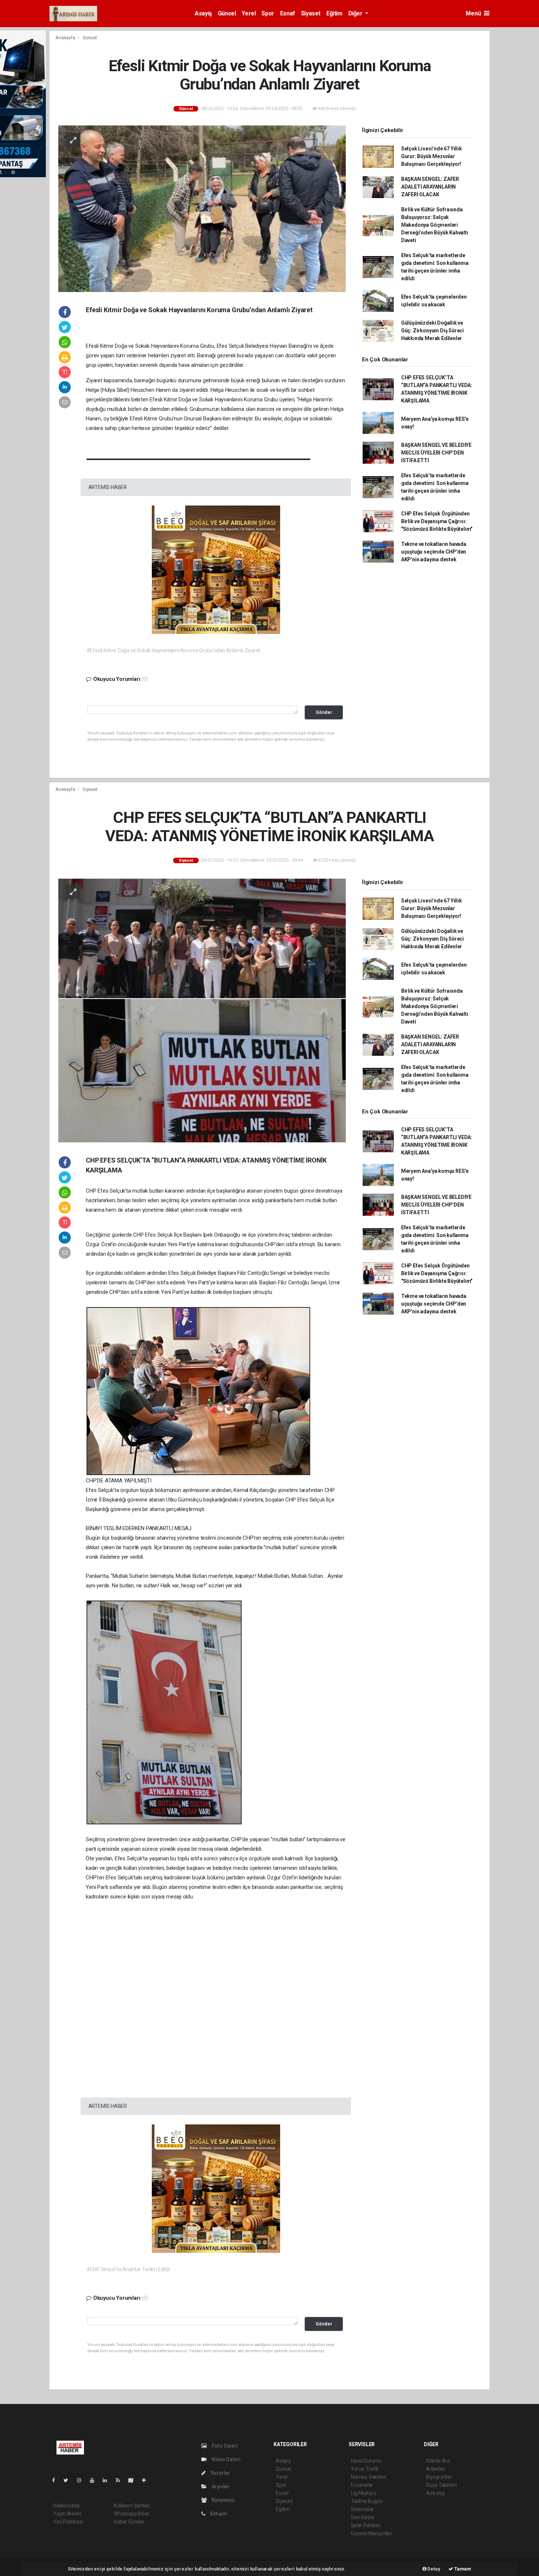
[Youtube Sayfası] (95, 2480)
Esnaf (288, 13)
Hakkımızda (66, 2506)
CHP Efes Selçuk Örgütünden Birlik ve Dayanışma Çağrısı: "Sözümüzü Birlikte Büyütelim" (437, 521)
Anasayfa (66, 38)
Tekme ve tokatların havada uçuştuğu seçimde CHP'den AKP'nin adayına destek (434, 552)
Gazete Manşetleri (372, 2533)
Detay (433, 2569)
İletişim (218, 2514)
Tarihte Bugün (367, 2501)
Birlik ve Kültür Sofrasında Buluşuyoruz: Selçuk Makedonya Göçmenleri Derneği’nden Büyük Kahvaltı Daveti (435, 225)
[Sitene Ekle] (147, 2480)
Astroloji (435, 2493)
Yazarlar (220, 2473)
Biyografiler (439, 2477)
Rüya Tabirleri (441, 2485)
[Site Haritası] (134, 2480)
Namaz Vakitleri (369, 2477)
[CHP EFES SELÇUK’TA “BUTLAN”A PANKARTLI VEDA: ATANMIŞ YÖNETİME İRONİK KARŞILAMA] (202, 1009)
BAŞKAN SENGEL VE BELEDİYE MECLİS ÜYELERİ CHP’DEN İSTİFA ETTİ (436, 453)
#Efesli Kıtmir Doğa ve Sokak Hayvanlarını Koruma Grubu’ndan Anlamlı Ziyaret (174, 650)
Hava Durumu (366, 2461)
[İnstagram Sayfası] (82, 2480)
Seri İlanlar (363, 2517)
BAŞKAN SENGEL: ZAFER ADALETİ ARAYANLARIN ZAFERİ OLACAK (430, 187)
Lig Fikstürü (364, 2493)
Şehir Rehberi (366, 2525)
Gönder (324, 712)
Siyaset (311, 13)
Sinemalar (362, 2509)
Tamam (462, 2569)
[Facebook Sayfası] (56, 2480)
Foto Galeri (224, 2446)
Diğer (356, 13)
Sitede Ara (438, 2461)
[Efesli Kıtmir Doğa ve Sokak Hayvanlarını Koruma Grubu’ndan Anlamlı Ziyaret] (202, 208)
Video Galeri (225, 2459)
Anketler (436, 2469)
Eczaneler (362, 2485)
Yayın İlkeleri (67, 2514)
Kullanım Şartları (132, 2506)
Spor (268, 13)
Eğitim (334, 13)
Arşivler (220, 2486)
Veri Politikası (68, 2522)
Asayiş (203, 13)
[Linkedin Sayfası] (108, 2480)
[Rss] (121, 2480)
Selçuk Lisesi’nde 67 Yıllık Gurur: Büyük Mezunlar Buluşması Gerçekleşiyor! (432, 156)
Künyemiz (223, 2500)
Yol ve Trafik (365, 2469)
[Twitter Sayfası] (69, 2480)
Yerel (249, 13)
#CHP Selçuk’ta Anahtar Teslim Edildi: (129, 2269)
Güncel (227, 13)
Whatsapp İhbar (131, 2514)
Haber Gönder (129, 2522)
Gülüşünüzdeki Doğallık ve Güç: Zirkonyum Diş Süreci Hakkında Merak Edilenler (432, 331)
